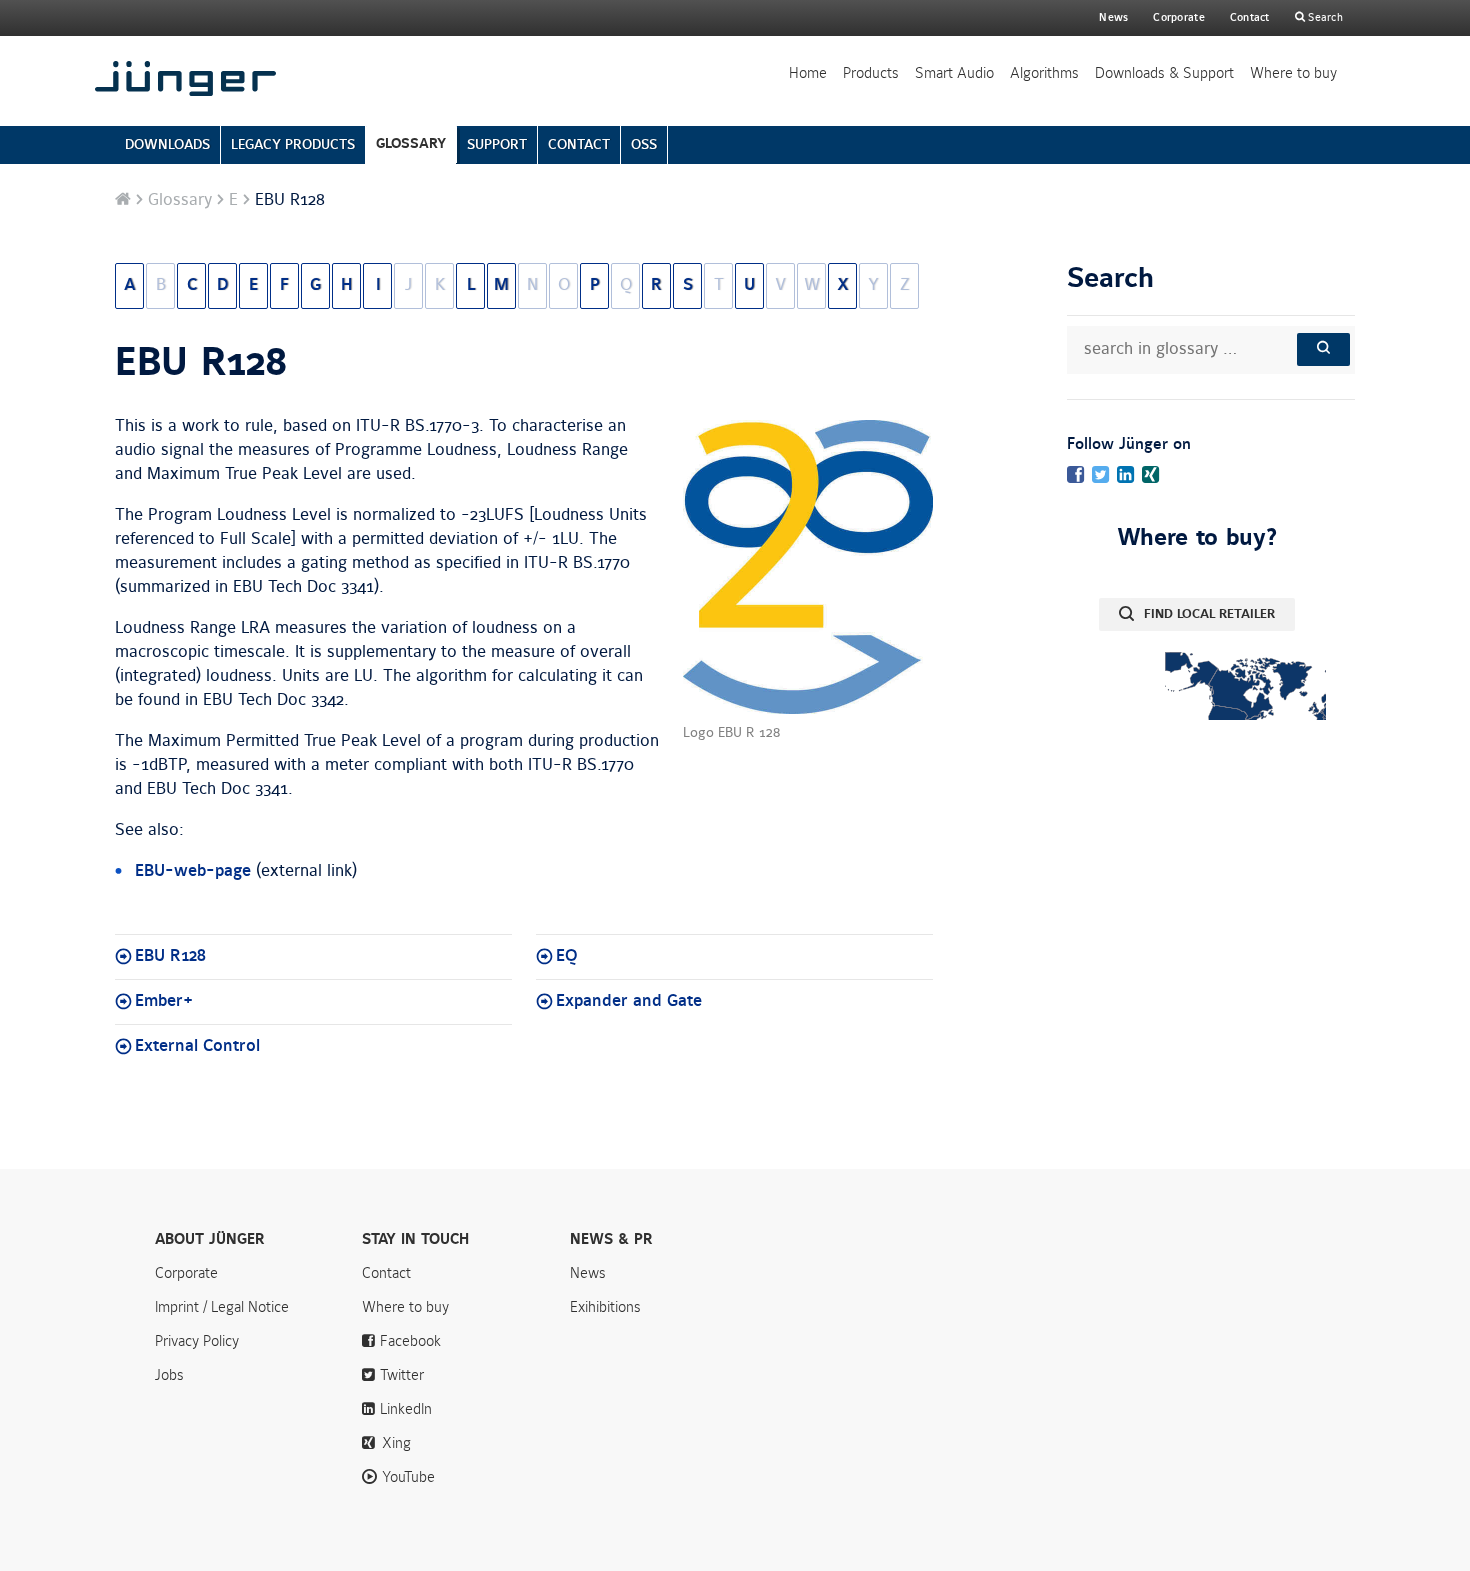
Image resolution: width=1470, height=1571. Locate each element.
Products (871, 73)
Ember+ (164, 1001)
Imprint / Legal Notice (222, 1307)
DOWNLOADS (167, 144)
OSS (644, 144)
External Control (197, 1046)
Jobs (169, 1375)
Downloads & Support (1164, 73)
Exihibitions (605, 1307)
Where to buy (1293, 73)
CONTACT (579, 144)
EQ (567, 956)
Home (808, 73)
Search (1324, 17)
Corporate (186, 1273)
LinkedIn (406, 1409)
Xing (396, 1443)
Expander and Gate (629, 1001)
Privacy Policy (197, 1341)
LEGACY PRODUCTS (293, 144)
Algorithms (1044, 73)
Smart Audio (954, 73)
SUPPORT (497, 144)
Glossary (180, 200)
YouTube (408, 1477)
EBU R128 (200, 363)
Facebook (410, 1341)
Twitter (402, 1375)
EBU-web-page (193, 871)
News (1113, 17)
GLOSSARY (411, 143)
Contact (1250, 17)
